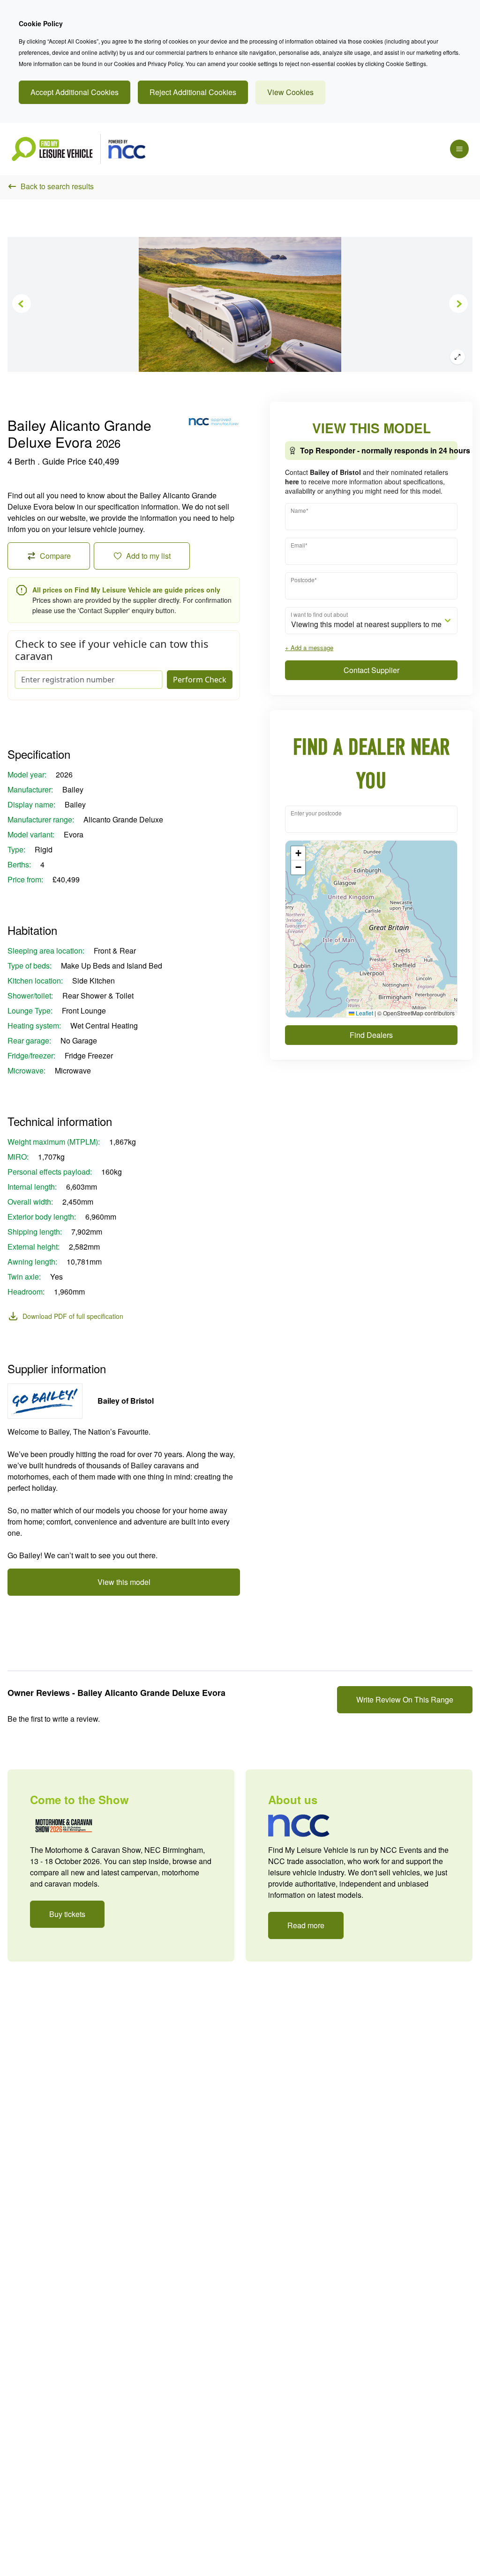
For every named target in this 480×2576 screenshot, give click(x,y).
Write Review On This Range (405, 1699)
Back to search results (57, 186)
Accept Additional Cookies (75, 92)
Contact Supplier (371, 670)
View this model (124, 1582)
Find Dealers (371, 1035)
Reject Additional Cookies (193, 92)
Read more (306, 1925)
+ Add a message (309, 648)
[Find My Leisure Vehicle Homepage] (78, 149)
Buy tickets (67, 1914)
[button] (298, 853)
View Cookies (290, 92)
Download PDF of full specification (73, 1316)
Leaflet (364, 1013)
